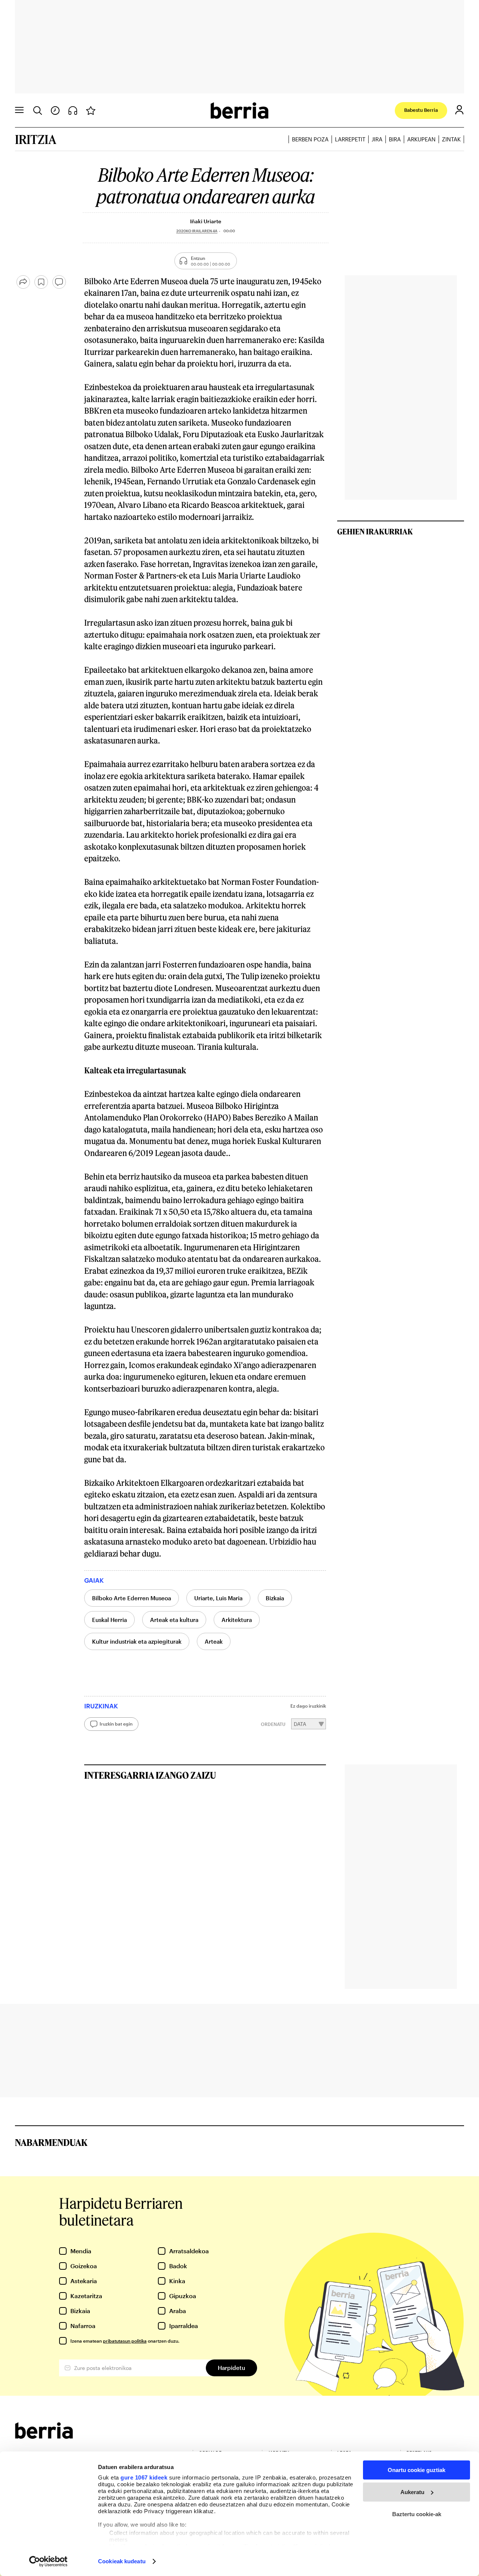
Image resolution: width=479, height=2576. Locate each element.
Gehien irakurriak (375, 531)
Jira (377, 139)
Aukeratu (412, 2492)
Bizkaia (275, 1598)
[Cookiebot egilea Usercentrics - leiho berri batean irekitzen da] (48, 2561)
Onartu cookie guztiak (417, 2470)
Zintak (451, 139)
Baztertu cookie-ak (417, 2514)
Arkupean (421, 139)
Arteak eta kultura (174, 1620)
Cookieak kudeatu (122, 2561)
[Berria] (44, 2436)
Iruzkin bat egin (116, 1724)
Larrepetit (350, 139)
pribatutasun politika (125, 2341)
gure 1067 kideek (144, 2477)
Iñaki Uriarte (206, 221)
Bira (395, 139)
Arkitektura (237, 1620)
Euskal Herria (109, 1620)
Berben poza (310, 139)
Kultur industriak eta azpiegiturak (137, 1641)
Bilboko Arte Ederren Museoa (132, 1598)
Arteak (214, 1641)
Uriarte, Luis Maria (218, 1598)
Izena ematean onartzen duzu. (125, 2341)
